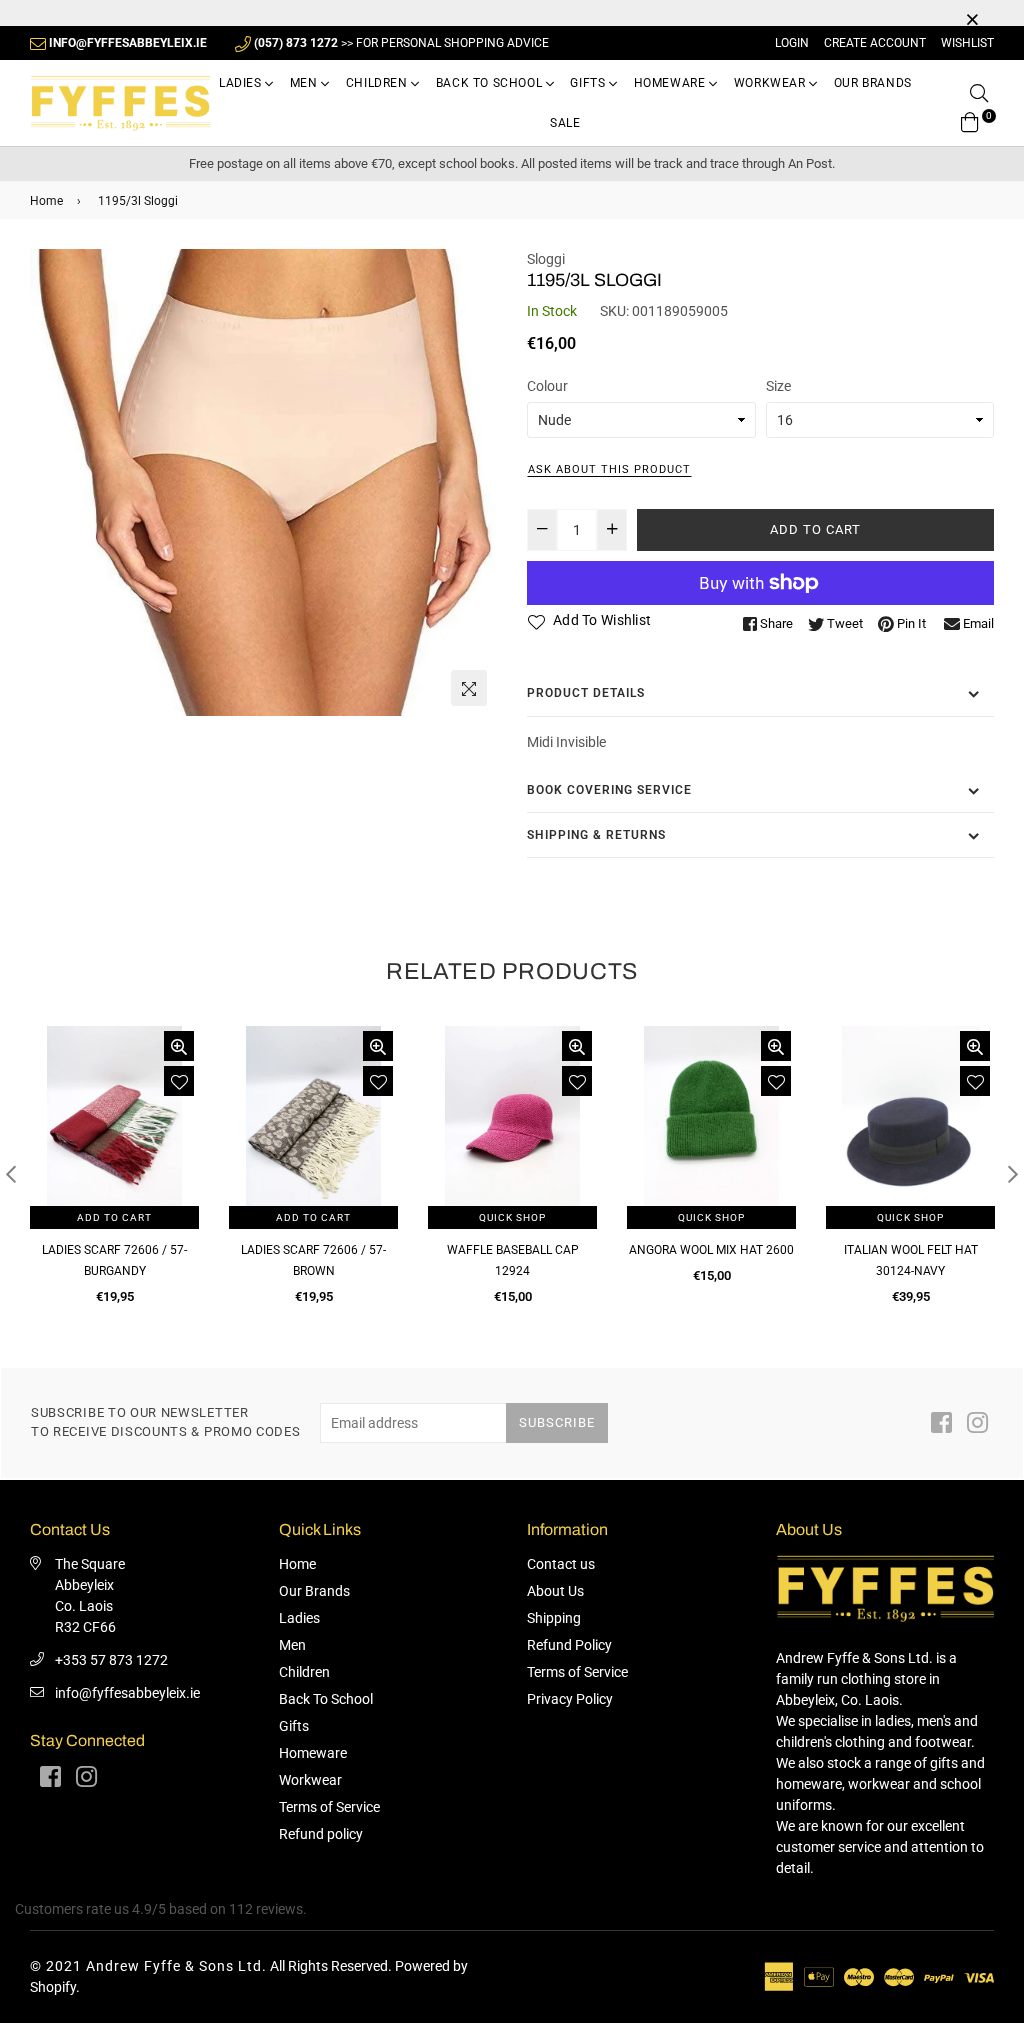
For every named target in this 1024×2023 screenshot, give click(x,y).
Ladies (242, 83)
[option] (263, 482)
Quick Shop (512, 1217)
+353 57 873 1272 (111, 1660)
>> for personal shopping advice (401, 43)
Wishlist (967, 43)
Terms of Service (329, 1807)
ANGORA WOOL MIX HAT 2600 (711, 1250)
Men (305, 83)
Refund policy (321, 1834)
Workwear (771, 83)
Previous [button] (11, 1174)
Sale (565, 123)
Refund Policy (569, 1645)
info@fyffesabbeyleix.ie (127, 1693)
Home (46, 201)
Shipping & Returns (596, 835)
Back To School (491, 83)
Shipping (554, 1618)
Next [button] (1013, 1174)
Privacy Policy (570, 1699)
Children (378, 83)
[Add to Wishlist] (179, 1081)
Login (792, 43)
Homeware (671, 83)
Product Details (586, 693)
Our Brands (873, 83)
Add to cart (114, 1217)
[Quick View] (179, 1046)
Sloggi (546, 259)
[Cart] (970, 120)
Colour (547, 386)
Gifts (589, 83)
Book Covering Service (609, 790)
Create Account (875, 43)
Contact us (561, 1564)
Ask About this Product (609, 469)
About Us (555, 1591)
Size (778, 386)
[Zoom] (469, 688)
